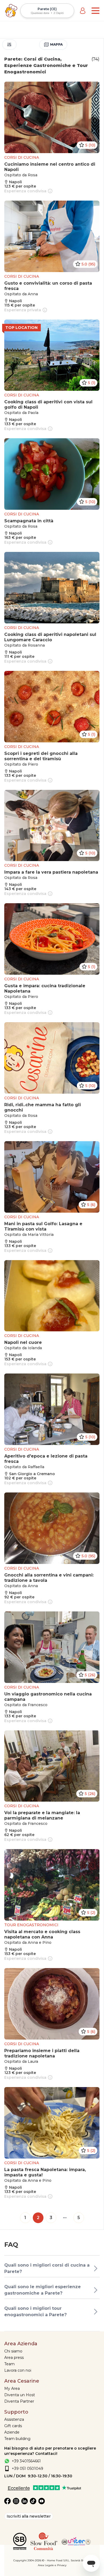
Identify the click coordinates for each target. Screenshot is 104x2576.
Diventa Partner (19, 2401)
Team (9, 2364)
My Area (12, 2388)
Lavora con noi (18, 2370)
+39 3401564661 (26, 2461)
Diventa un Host (20, 2395)
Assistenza (14, 2419)
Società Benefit (81, 2560)
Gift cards (13, 2426)
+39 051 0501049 (27, 2468)
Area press (14, 2358)
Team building (17, 2439)
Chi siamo (13, 2351)
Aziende (12, 2432)
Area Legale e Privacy (52, 2565)
